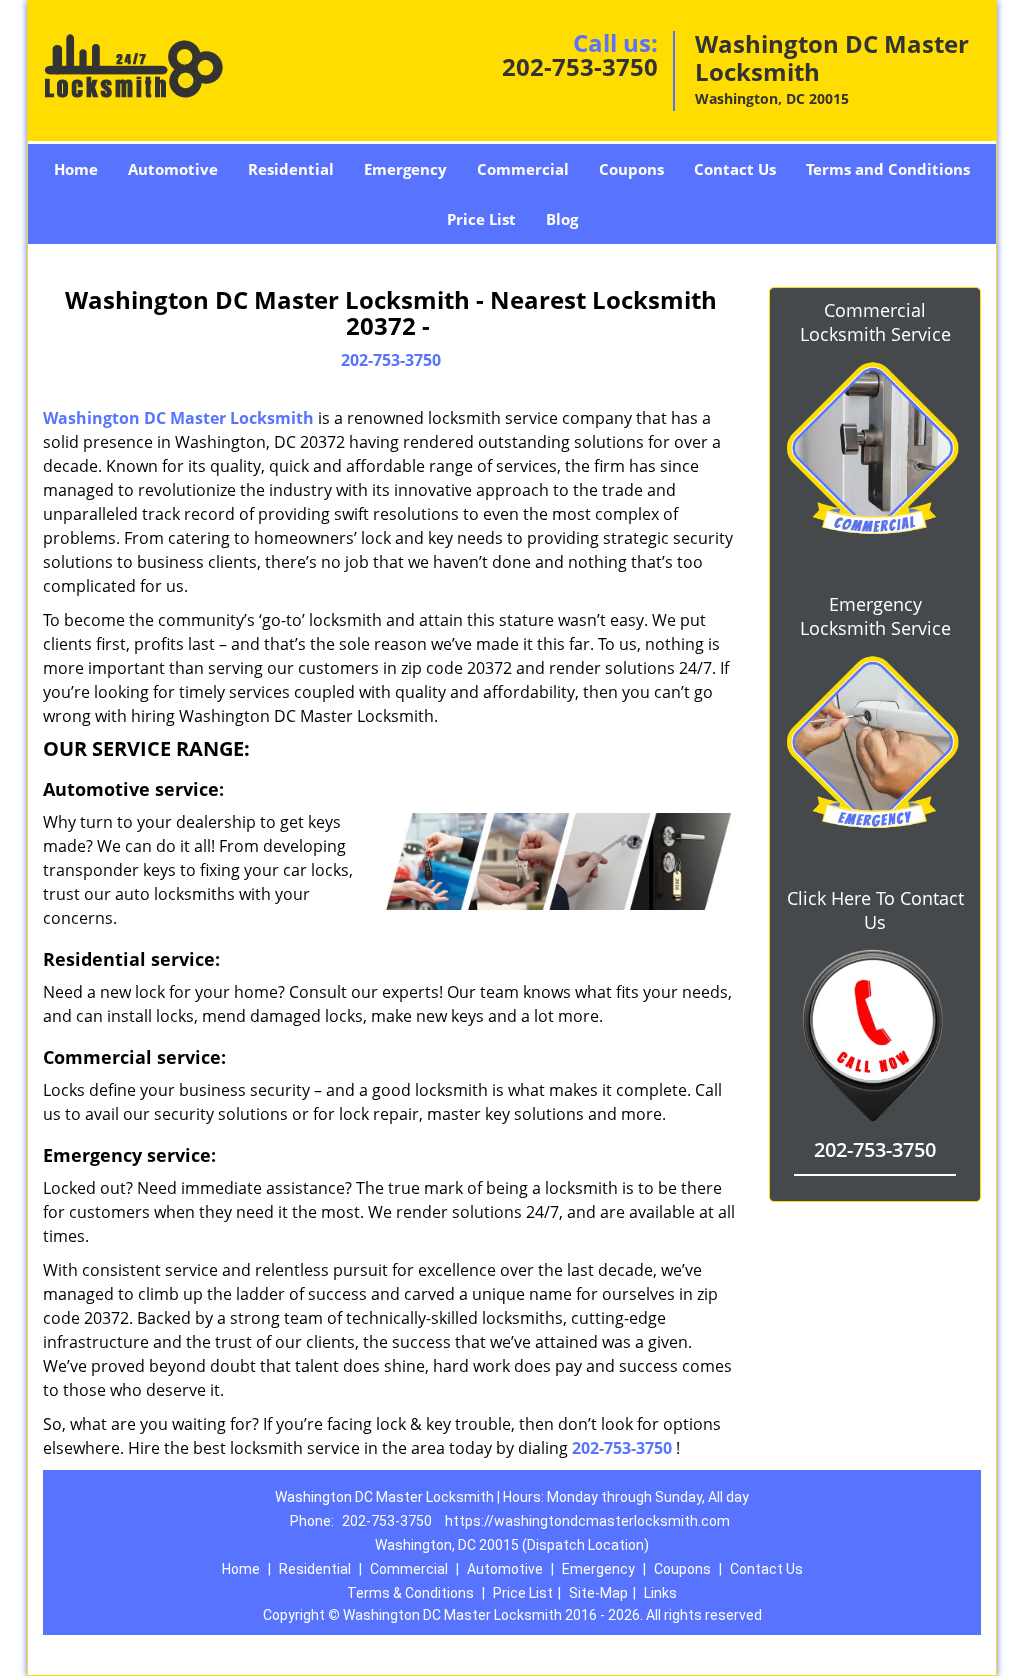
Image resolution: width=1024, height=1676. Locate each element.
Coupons (631, 169)
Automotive (173, 169)
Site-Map (598, 1593)
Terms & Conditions (410, 1593)
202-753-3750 (580, 66)
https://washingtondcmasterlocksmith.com (587, 1521)
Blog (562, 219)
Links (660, 1593)
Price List (481, 219)
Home (76, 169)
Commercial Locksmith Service (875, 322)
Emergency (405, 169)
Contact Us (735, 169)
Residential (291, 169)
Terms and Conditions (888, 169)
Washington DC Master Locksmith (178, 418)
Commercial (523, 169)
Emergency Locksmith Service (875, 616)
